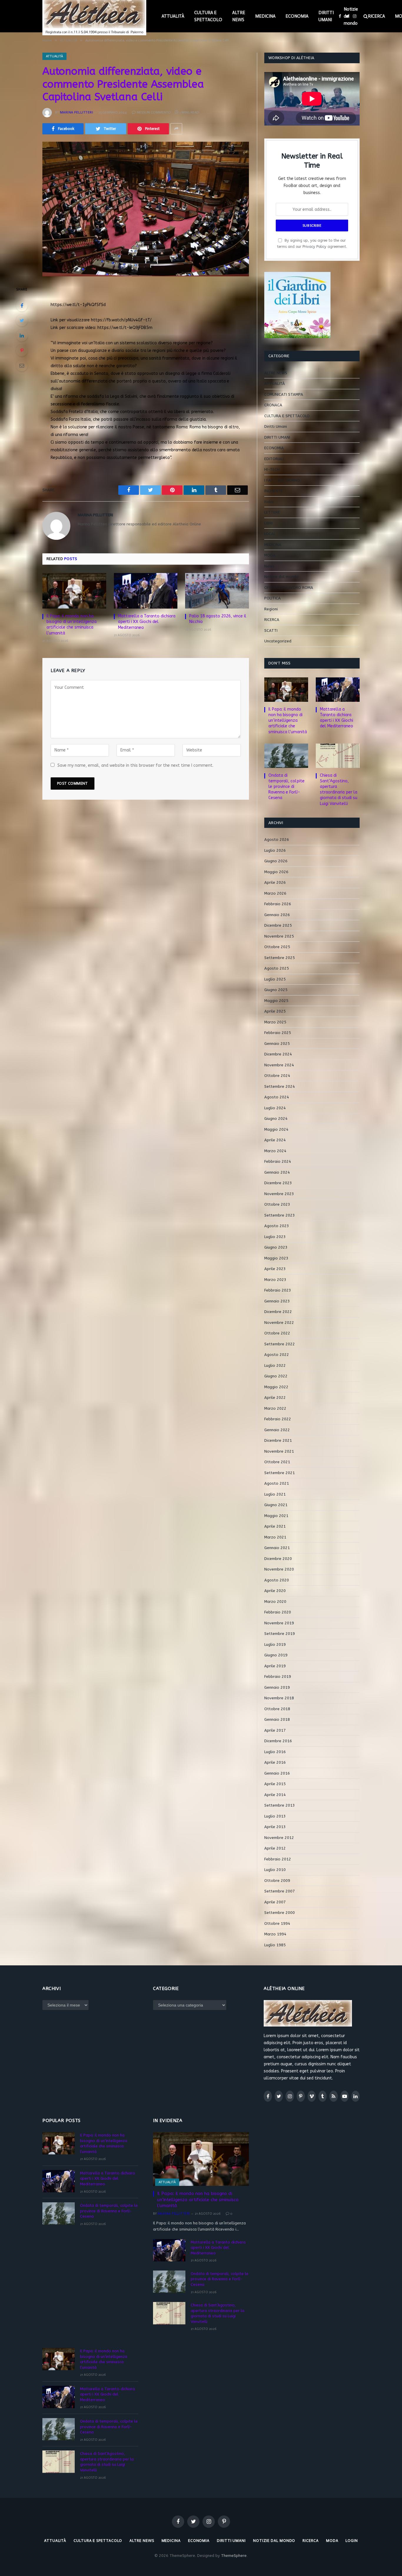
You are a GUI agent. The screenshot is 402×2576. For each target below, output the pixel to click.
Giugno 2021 (276, 1505)
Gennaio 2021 (277, 1548)
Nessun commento (154, 112)
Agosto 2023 (277, 1226)
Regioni (271, 609)
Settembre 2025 (280, 958)
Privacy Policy (314, 247)
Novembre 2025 (279, 936)
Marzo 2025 (275, 1022)
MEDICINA (265, 16)
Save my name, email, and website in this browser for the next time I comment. (135, 765)
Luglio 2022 (275, 1365)
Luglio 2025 (275, 979)
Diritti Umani (276, 426)
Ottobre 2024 (277, 1076)
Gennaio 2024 (277, 1172)
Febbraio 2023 (278, 1290)
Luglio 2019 (275, 1644)
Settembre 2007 (280, 1891)
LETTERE (272, 512)
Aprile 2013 (275, 1827)
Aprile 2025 (275, 1011)
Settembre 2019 (280, 1634)
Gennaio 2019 (277, 1687)
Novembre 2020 (279, 1569)
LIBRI (268, 523)
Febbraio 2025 (278, 1033)
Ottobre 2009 (277, 1881)
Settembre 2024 (280, 1086)
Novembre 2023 (279, 1194)
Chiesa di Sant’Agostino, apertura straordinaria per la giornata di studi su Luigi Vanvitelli (339, 789)
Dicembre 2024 (278, 1054)
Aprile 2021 (275, 1526)
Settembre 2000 (280, 1913)
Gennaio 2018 (277, 1719)
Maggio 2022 (276, 1387)
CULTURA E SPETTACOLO (208, 16)
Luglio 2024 (275, 1108)
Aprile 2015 (275, 1784)
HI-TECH (272, 469)
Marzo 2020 (275, 1602)
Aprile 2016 (275, 1762)
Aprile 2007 (275, 1902)
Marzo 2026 (275, 893)
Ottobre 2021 (277, 1462)
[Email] (22, 365)
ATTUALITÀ (173, 16)
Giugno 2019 (276, 1655)
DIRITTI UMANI (326, 16)
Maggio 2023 (276, 1258)
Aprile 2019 (275, 1666)
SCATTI (271, 630)
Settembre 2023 (280, 1215)
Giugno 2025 (276, 990)
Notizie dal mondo (351, 16)
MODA (270, 555)
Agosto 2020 (277, 1580)
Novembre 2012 (279, 1838)
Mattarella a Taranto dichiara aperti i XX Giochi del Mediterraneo (147, 622)
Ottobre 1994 (277, 1923)
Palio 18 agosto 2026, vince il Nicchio (218, 619)
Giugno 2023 (276, 1247)
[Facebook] (22, 305)
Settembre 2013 (280, 1805)
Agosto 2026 (277, 840)
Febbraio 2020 (278, 1612)
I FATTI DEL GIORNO (282, 480)
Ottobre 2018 (277, 1709)
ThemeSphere (234, 2556)
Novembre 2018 (279, 1698)
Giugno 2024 (276, 1119)
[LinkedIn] (22, 335)
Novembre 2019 (279, 1623)
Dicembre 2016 (278, 1741)
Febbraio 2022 (278, 1419)
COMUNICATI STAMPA (284, 394)
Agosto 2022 (277, 1355)
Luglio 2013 (275, 1816)
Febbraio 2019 (278, 1677)
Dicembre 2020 (278, 1559)
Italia (269, 502)
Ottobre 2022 (277, 1333)
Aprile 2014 (275, 1795)
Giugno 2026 (276, 861)
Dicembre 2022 (278, 1312)
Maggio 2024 (276, 1129)
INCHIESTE (274, 491)
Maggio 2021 (276, 1516)
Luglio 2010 (275, 1870)
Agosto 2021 (277, 1483)
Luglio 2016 (275, 1752)
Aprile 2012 (275, 1848)
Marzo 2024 (275, 1151)
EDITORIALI (274, 459)
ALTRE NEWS (239, 16)
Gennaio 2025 (277, 1044)
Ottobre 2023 (277, 1204)
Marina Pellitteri (77, 112)
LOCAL (270, 534)
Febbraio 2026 (278, 904)
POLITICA (273, 598)
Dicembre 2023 (278, 1183)
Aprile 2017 (275, 1730)
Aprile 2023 (275, 1269)
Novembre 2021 (279, 1451)
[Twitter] (22, 320)
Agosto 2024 (277, 1097)
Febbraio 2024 (278, 1161)
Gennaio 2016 (277, 1773)
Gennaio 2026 (277, 915)
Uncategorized (278, 641)
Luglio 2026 (275, 850)
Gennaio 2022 (277, 1430)
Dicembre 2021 (278, 1440)
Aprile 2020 (275, 1591)
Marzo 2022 (275, 1408)
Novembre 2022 (279, 1323)
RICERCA (376, 16)
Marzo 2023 (275, 1280)
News (269, 566)
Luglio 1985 (275, 1945)
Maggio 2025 (276, 1001)
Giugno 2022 (276, 1376)
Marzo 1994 (275, 1934)
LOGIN (352, 2541)
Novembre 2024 (279, 1065)
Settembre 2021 (280, 1473)
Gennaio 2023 (277, 1301)
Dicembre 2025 (278, 925)
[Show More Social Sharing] (176, 129)
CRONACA (273, 405)
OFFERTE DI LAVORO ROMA (289, 588)
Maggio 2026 (276, 872)
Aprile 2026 (275, 882)
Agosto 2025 (277, 968)
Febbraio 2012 (278, 1859)
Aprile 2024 (275, 1140)
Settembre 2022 (280, 1344)
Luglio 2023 (275, 1237)
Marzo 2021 (275, 1537)
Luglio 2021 (275, 1494)
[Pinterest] (22, 350)
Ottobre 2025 (277, 947)
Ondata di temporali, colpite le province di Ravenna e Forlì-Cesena (286, 787)
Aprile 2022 (275, 1398)
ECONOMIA (297, 16)
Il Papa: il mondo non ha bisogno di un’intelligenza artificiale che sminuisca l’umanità (72, 624)
